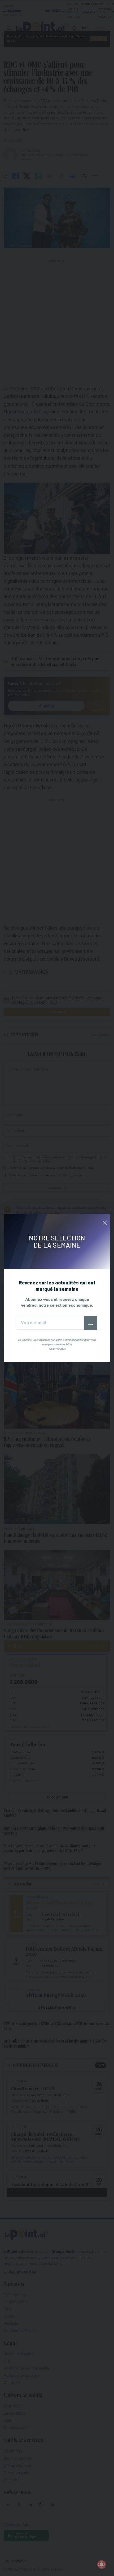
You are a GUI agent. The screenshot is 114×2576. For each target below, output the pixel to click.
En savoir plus (57, 1349)
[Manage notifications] (102, 2564)
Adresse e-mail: (50, 1323)
